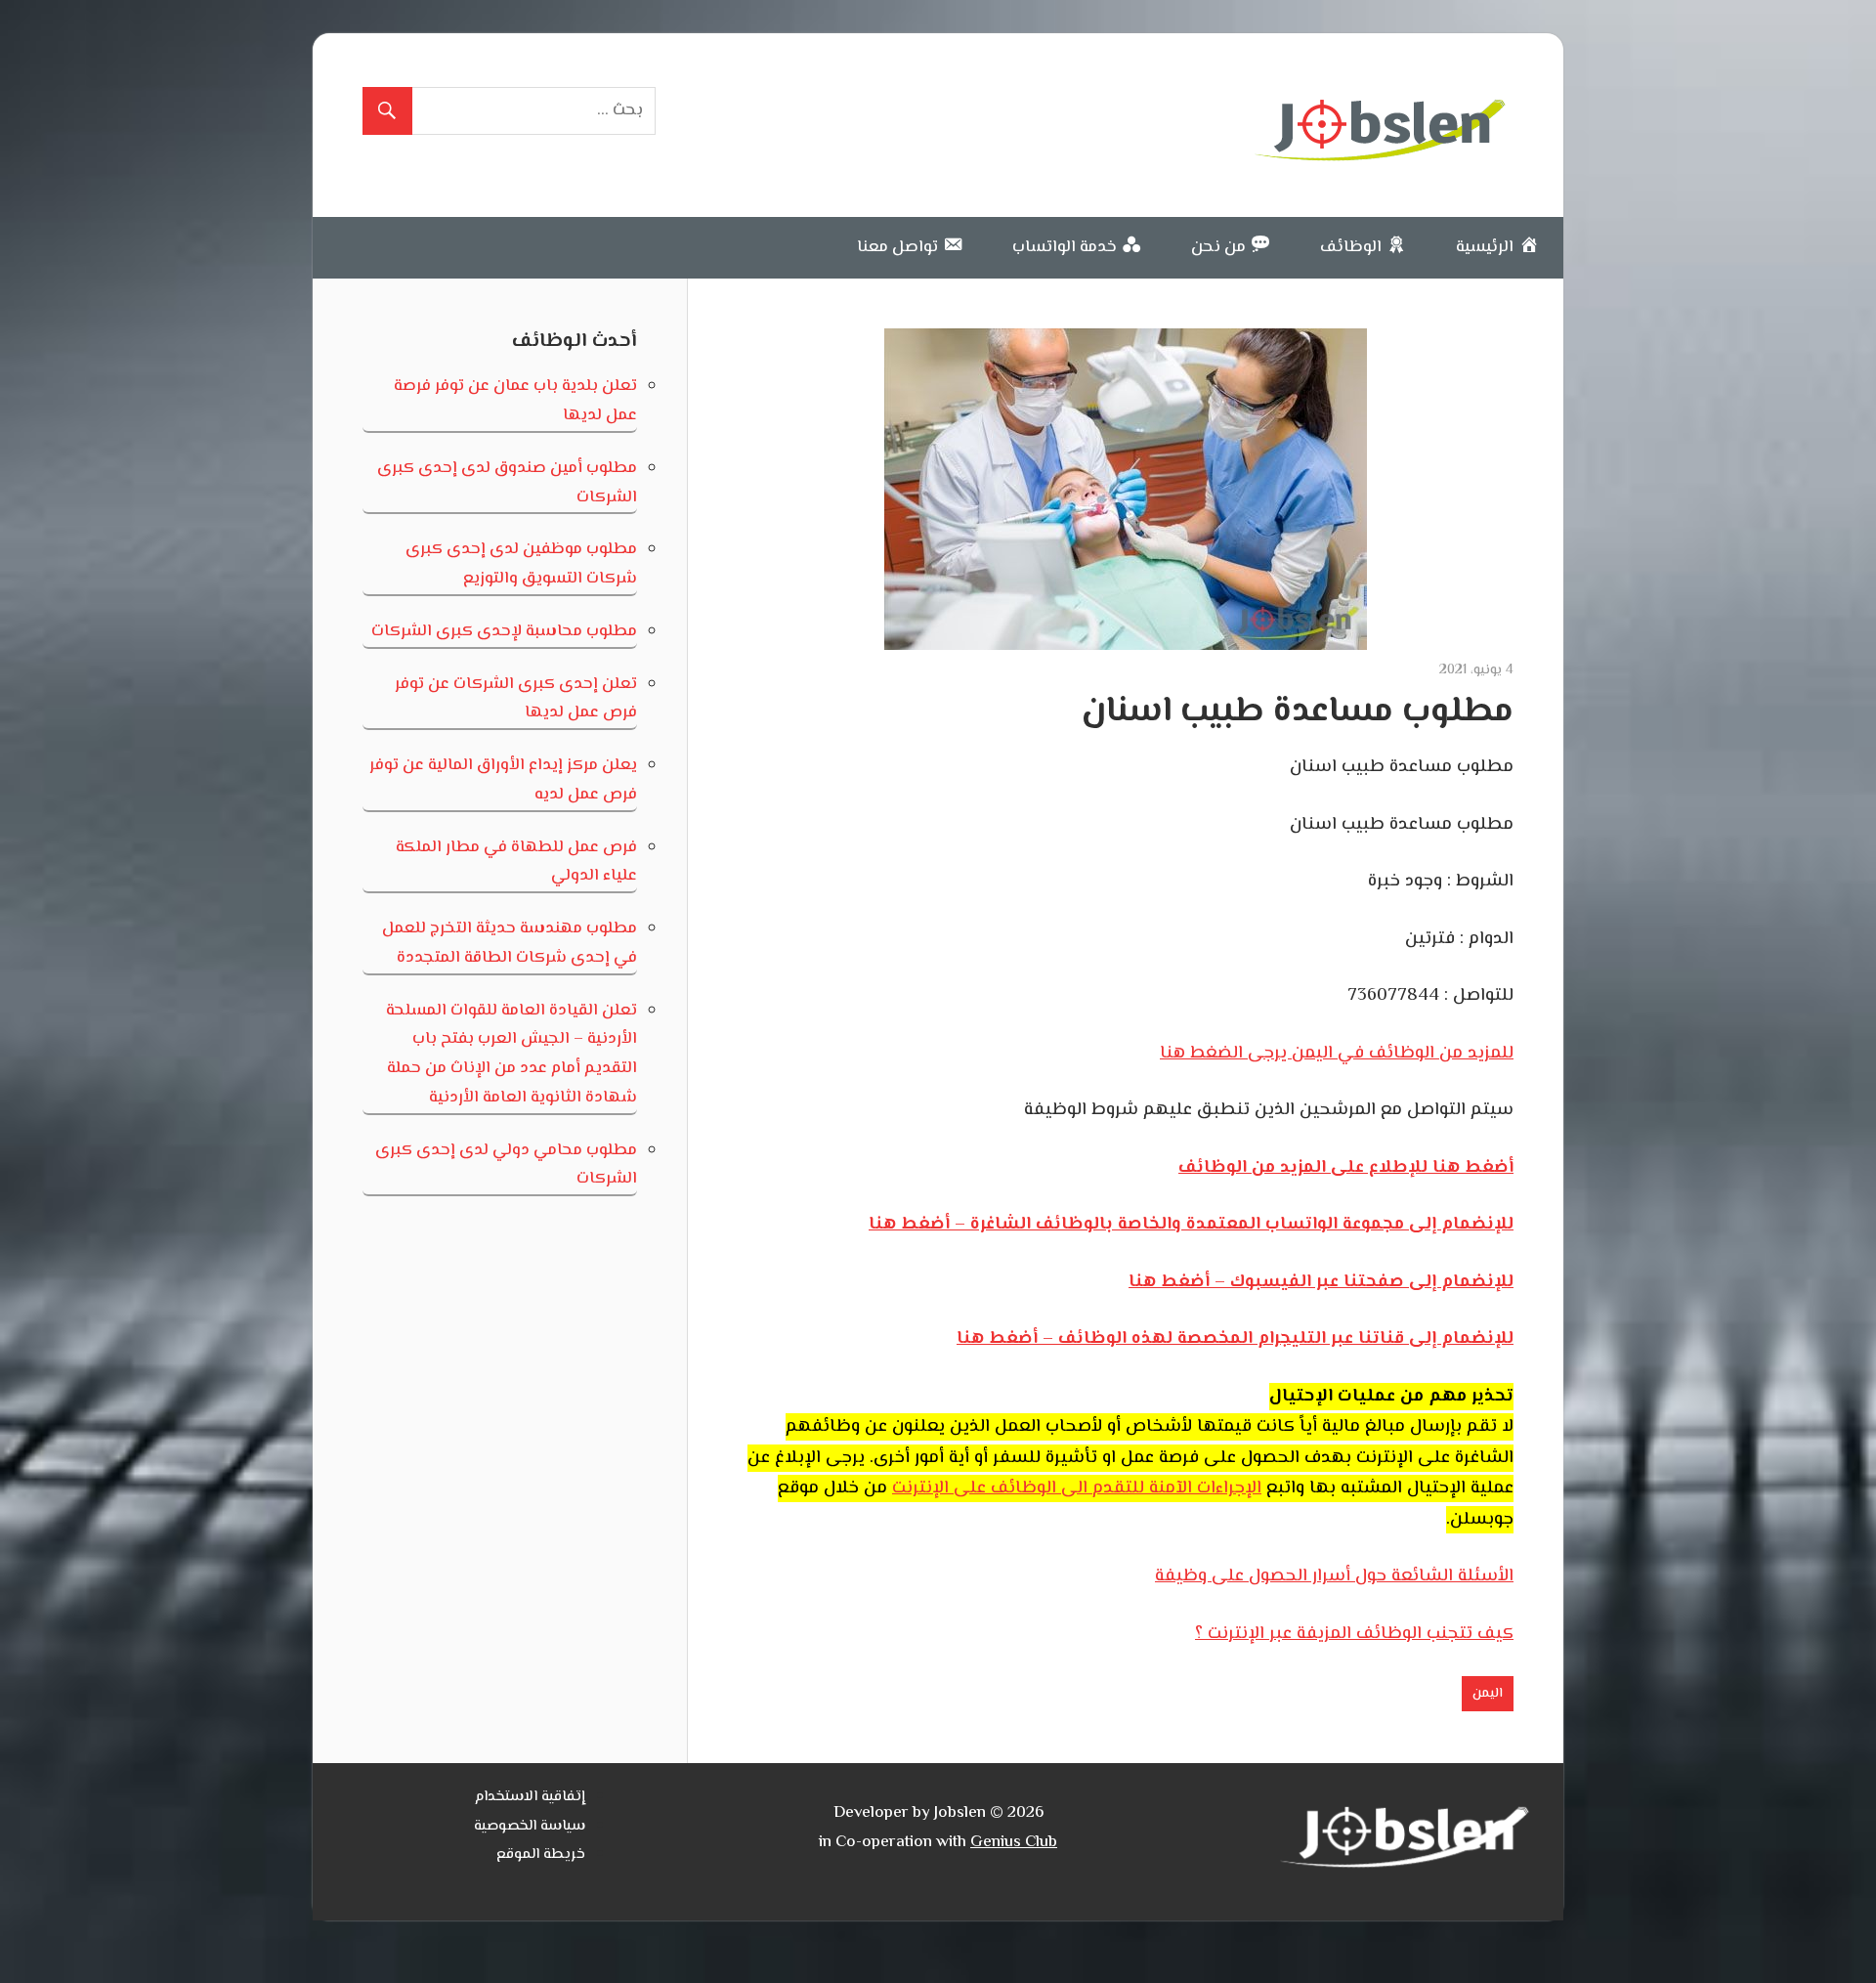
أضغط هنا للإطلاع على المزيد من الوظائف (1346, 1168)
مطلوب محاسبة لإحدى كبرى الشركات (504, 631)
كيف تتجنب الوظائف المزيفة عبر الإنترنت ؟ (1354, 1634)
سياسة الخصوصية (530, 1826)
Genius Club (1014, 1842)
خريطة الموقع (541, 1854)
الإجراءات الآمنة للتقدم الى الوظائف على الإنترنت (1077, 1488)
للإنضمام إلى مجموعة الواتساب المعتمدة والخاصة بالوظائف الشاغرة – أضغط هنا (1191, 1225)
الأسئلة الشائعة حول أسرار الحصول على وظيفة (1334, 1576)
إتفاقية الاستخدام (530, 1797)
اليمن (1488, 1694)
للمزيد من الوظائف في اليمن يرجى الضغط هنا (1337, 1054)
